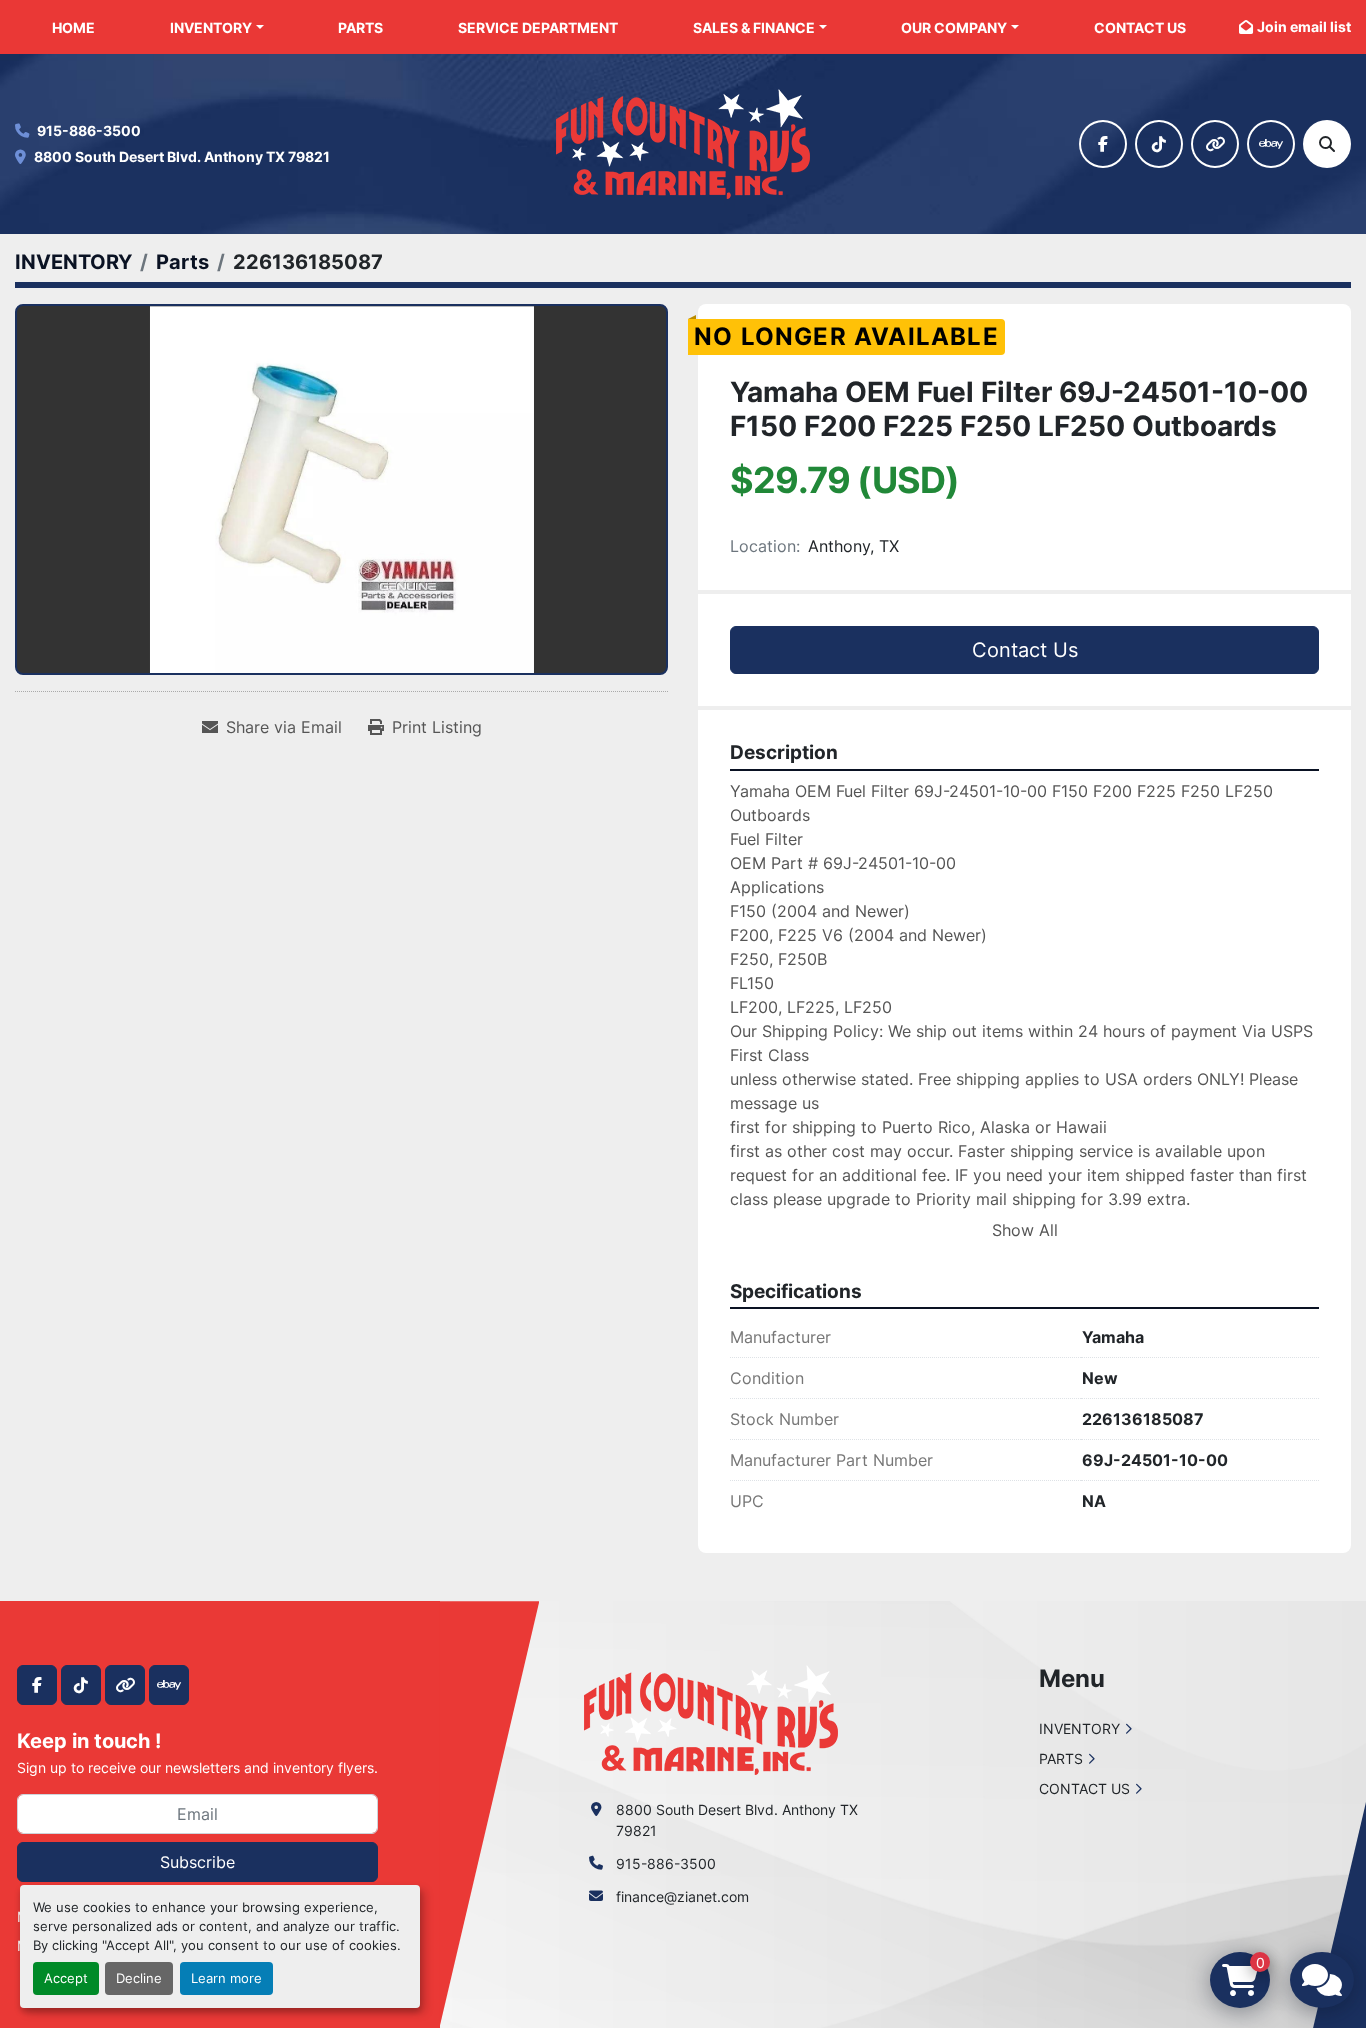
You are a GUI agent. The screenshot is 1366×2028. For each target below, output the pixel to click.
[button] (217, 27)
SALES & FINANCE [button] (754, 27)
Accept (66, 1978)
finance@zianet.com (682, 1896)
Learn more (226, 1978)
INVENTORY (211, 27)
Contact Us (1025, 650)
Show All (1025, 1230)
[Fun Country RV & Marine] (711, 1718)
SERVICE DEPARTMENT (538, 27)
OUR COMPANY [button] (954, 27)
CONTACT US (1140, 27)
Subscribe (197, 1862)
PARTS (360, 27)
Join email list (1304, 26)
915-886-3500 (89, 130)
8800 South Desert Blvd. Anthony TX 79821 (182, 156)
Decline (139, 1978)
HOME (73, 27)
